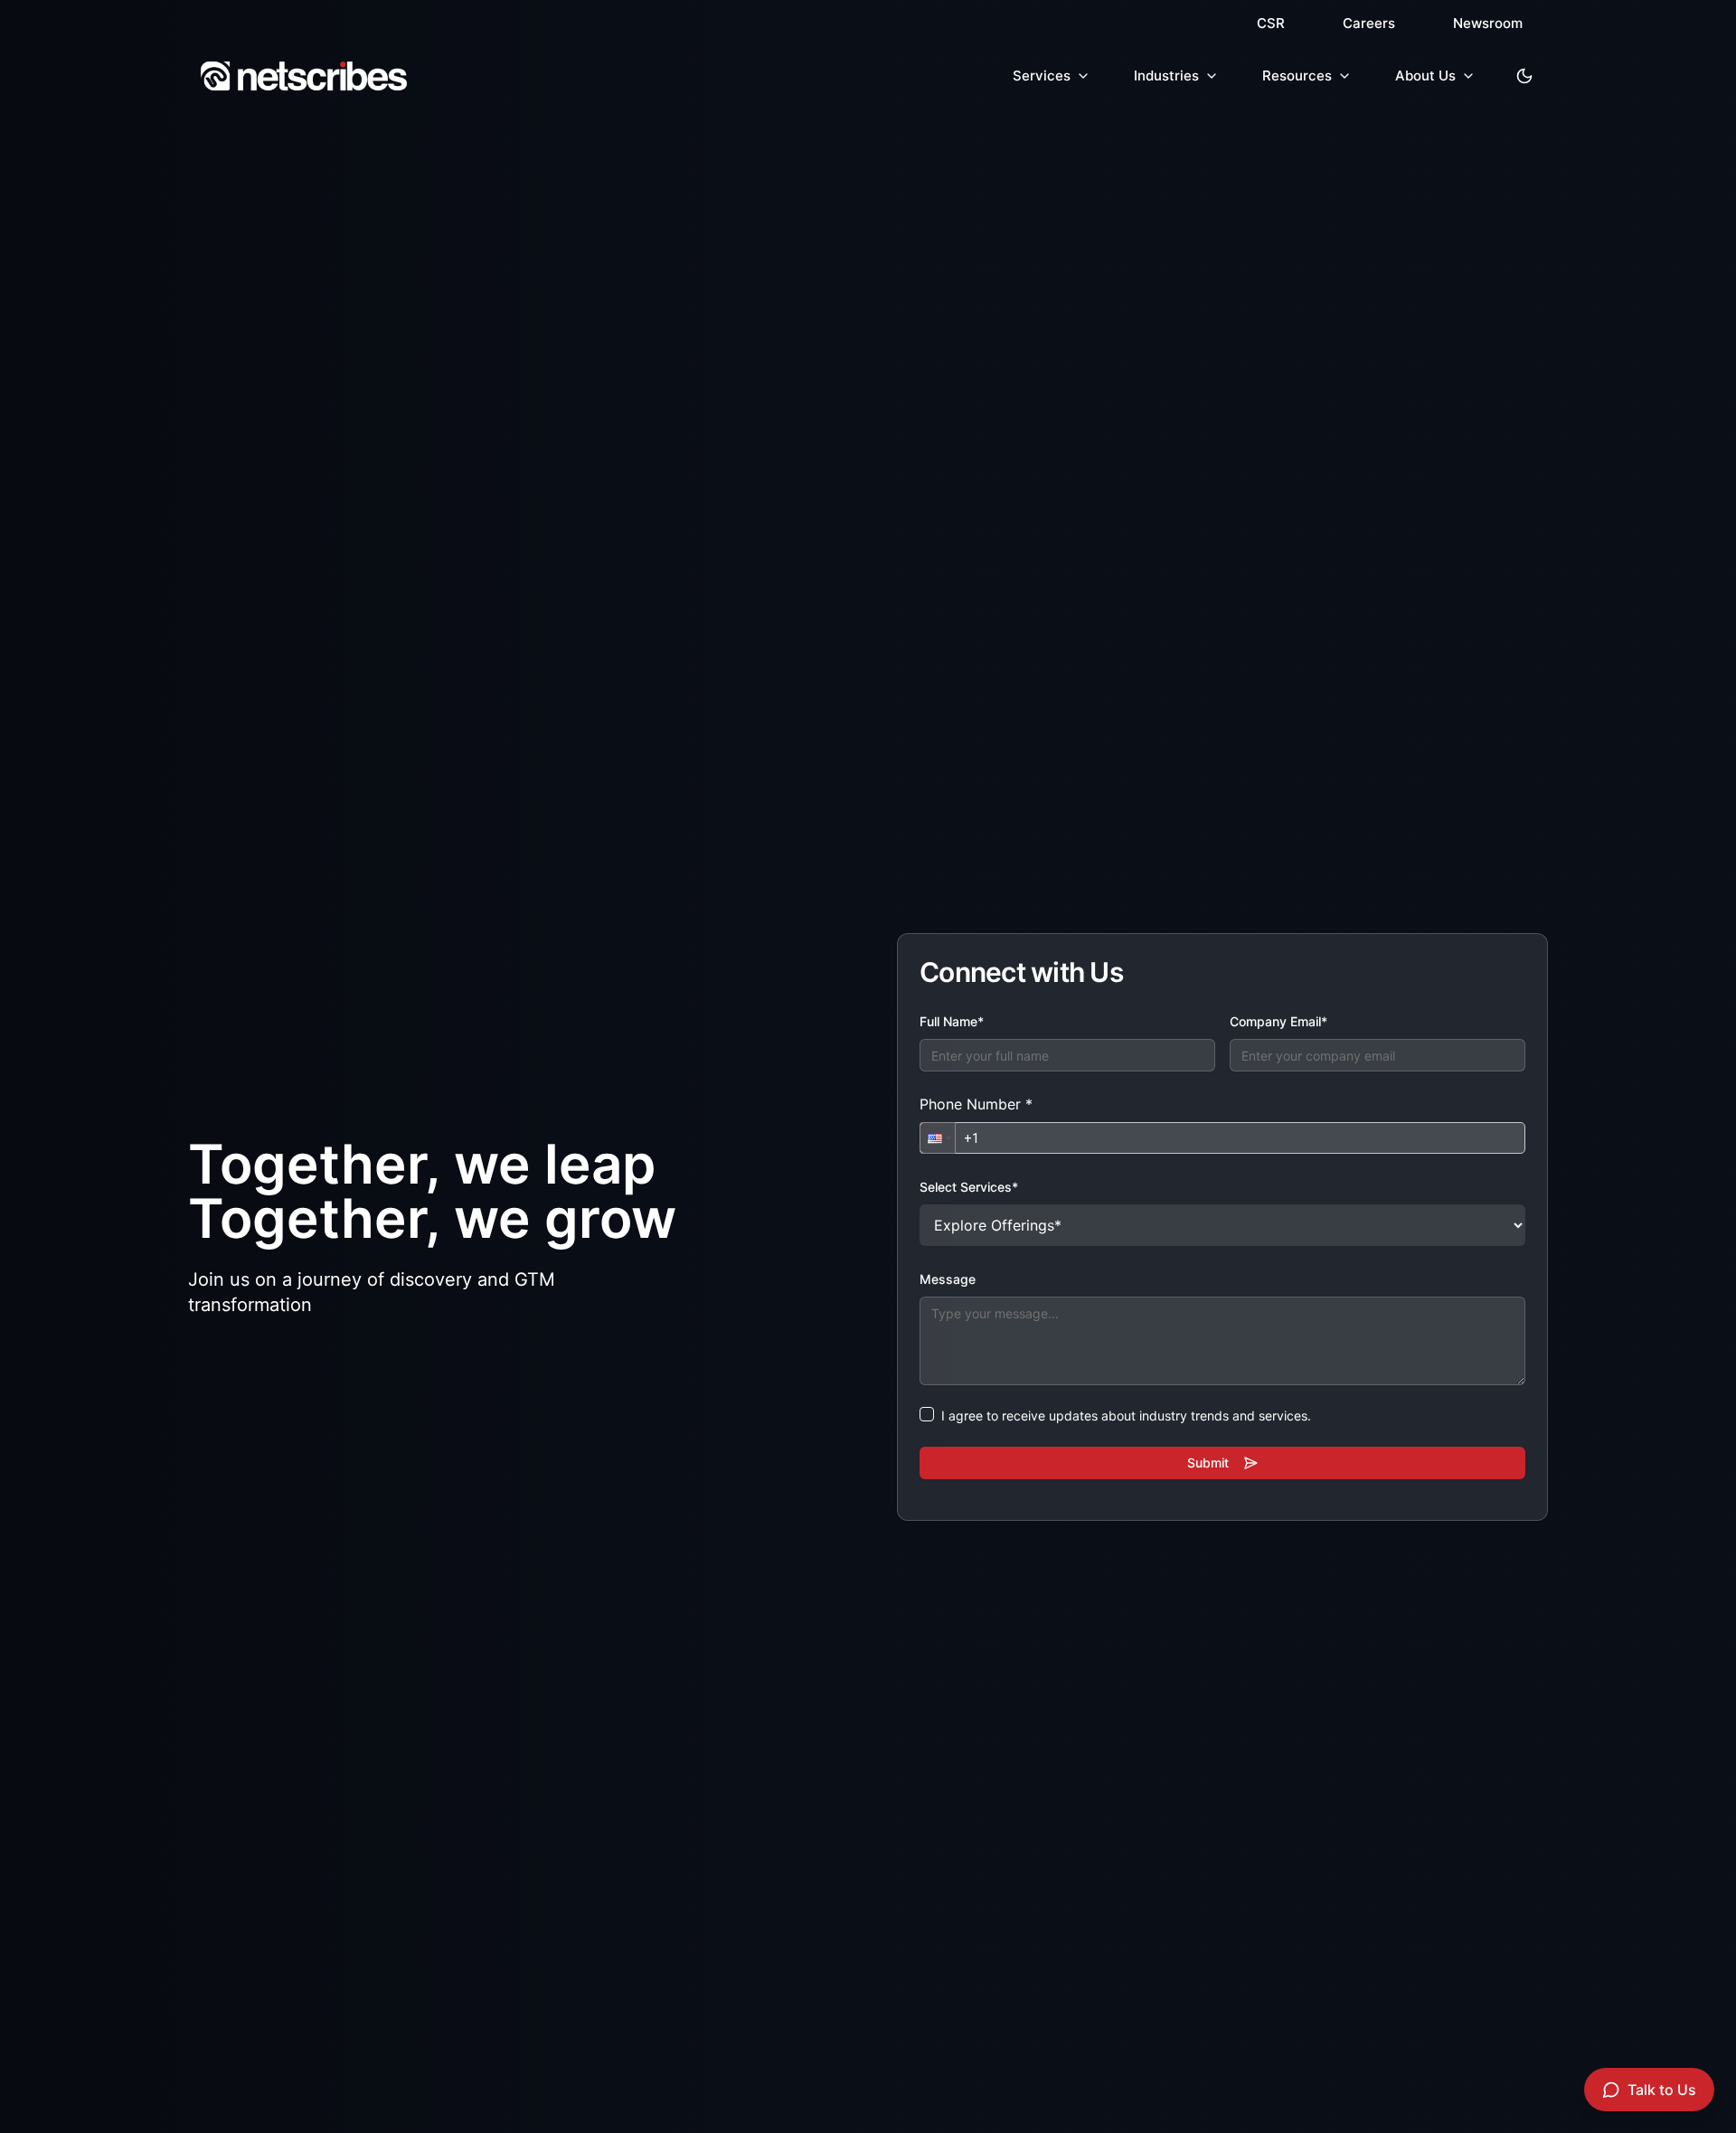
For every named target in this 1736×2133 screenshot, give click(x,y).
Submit (1208, 1463)
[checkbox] (927, 1414)
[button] (938, 1138)
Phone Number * (976, 1104)
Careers (1369, 23)
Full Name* (952, 1021)
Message (948, 1279)
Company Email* (1278, 1021)
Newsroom (1488, 23)
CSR (1271, 23)
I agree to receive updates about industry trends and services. (1126, 1416)
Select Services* (969, 1187)
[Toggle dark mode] (1524, 76)
